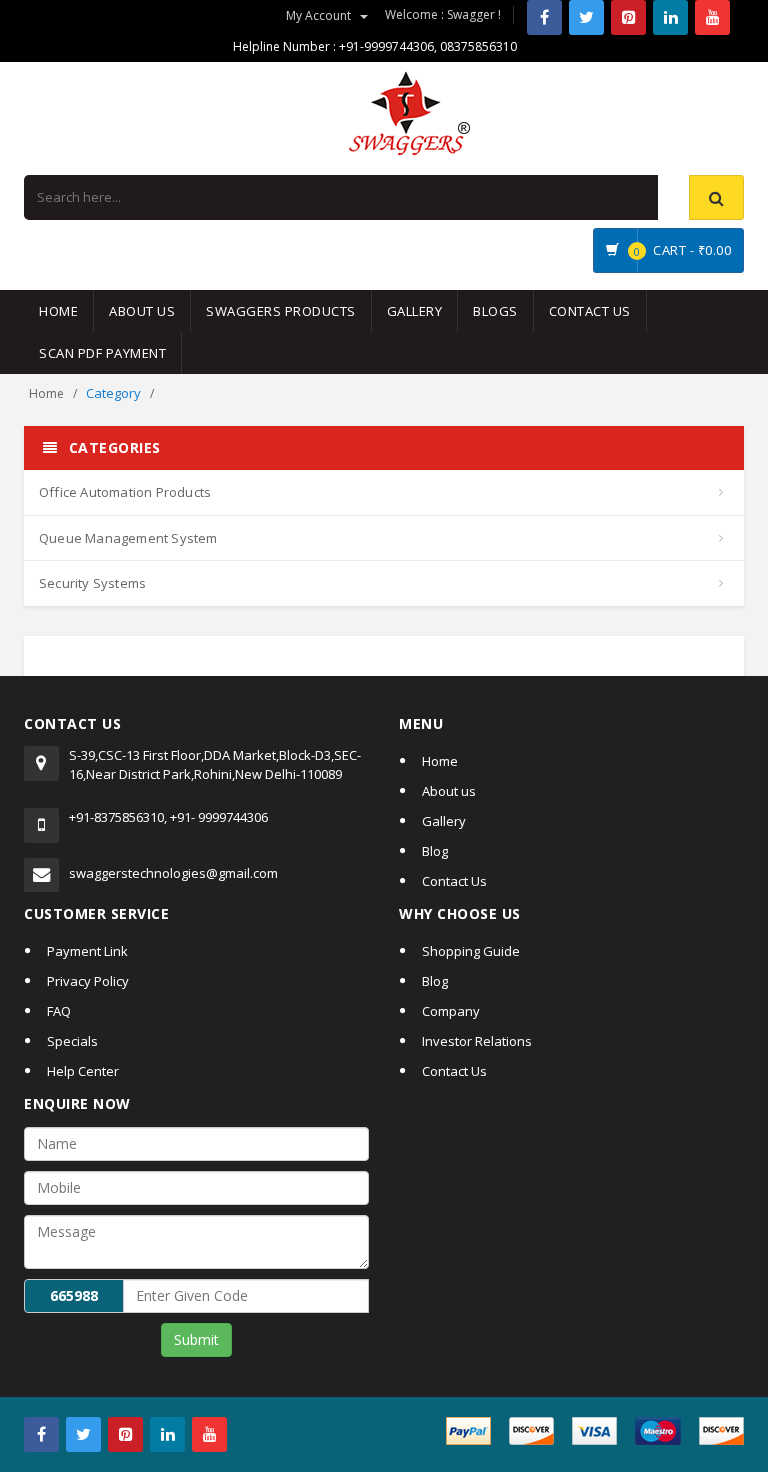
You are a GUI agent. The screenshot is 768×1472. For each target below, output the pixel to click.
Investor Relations (477, 1041)
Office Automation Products (125, 492)
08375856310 (478, 46)
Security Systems (92, 583)
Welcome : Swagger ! (443, 14)
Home (58, 311)
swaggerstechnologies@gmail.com (173, 873)
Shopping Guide (471, 951)
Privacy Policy (88, 981)
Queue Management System (128, 538)
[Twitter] (586, 17)
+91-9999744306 (386, 46)
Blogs (495, 311)
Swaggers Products (281, 311)
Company (451, 1011)
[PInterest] (628, 17)
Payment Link (87, 951)
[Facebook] (544, 17)
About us (449, 791)
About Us (142, 311)
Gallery (415, 311)
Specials (72, 1041)
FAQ (59, 1011)
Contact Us (590, 311)
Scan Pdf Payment (102, 353)
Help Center (83, 1071)
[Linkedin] (670, 17)
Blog (435, 851)
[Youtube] (712, 17)
